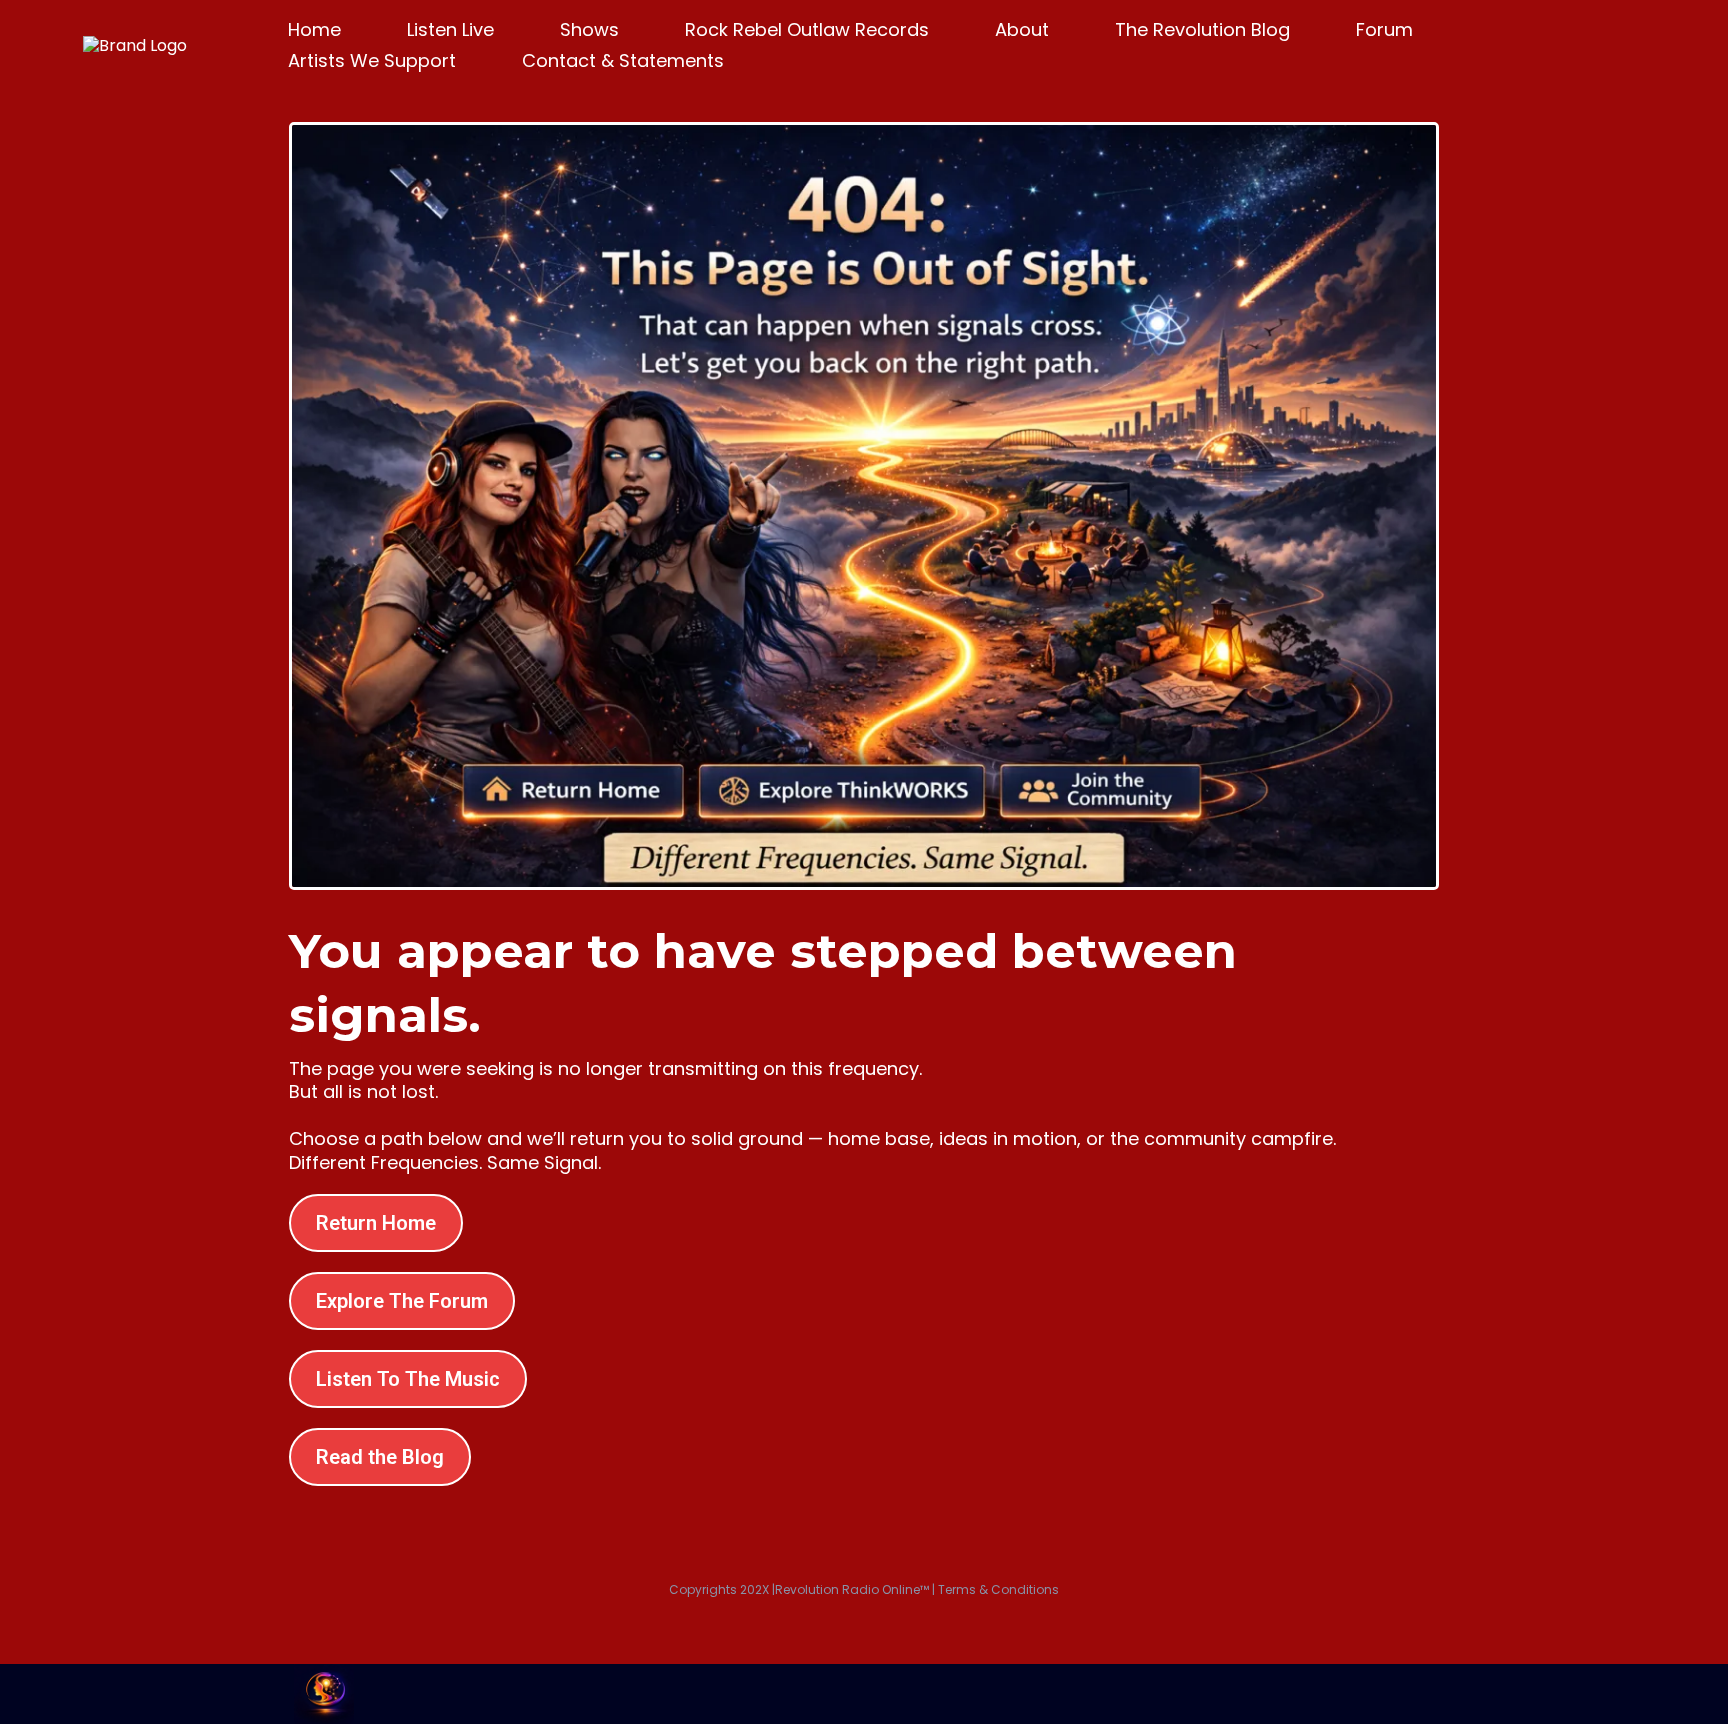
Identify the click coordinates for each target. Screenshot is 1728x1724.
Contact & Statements (623, 60)
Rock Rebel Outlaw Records (807, 29)
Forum (1384, 29)
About (1022, 29)
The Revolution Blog (1202, 29)
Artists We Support (372, 60)
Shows (589, 29)
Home (314, 29)
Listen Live (450, 29)
